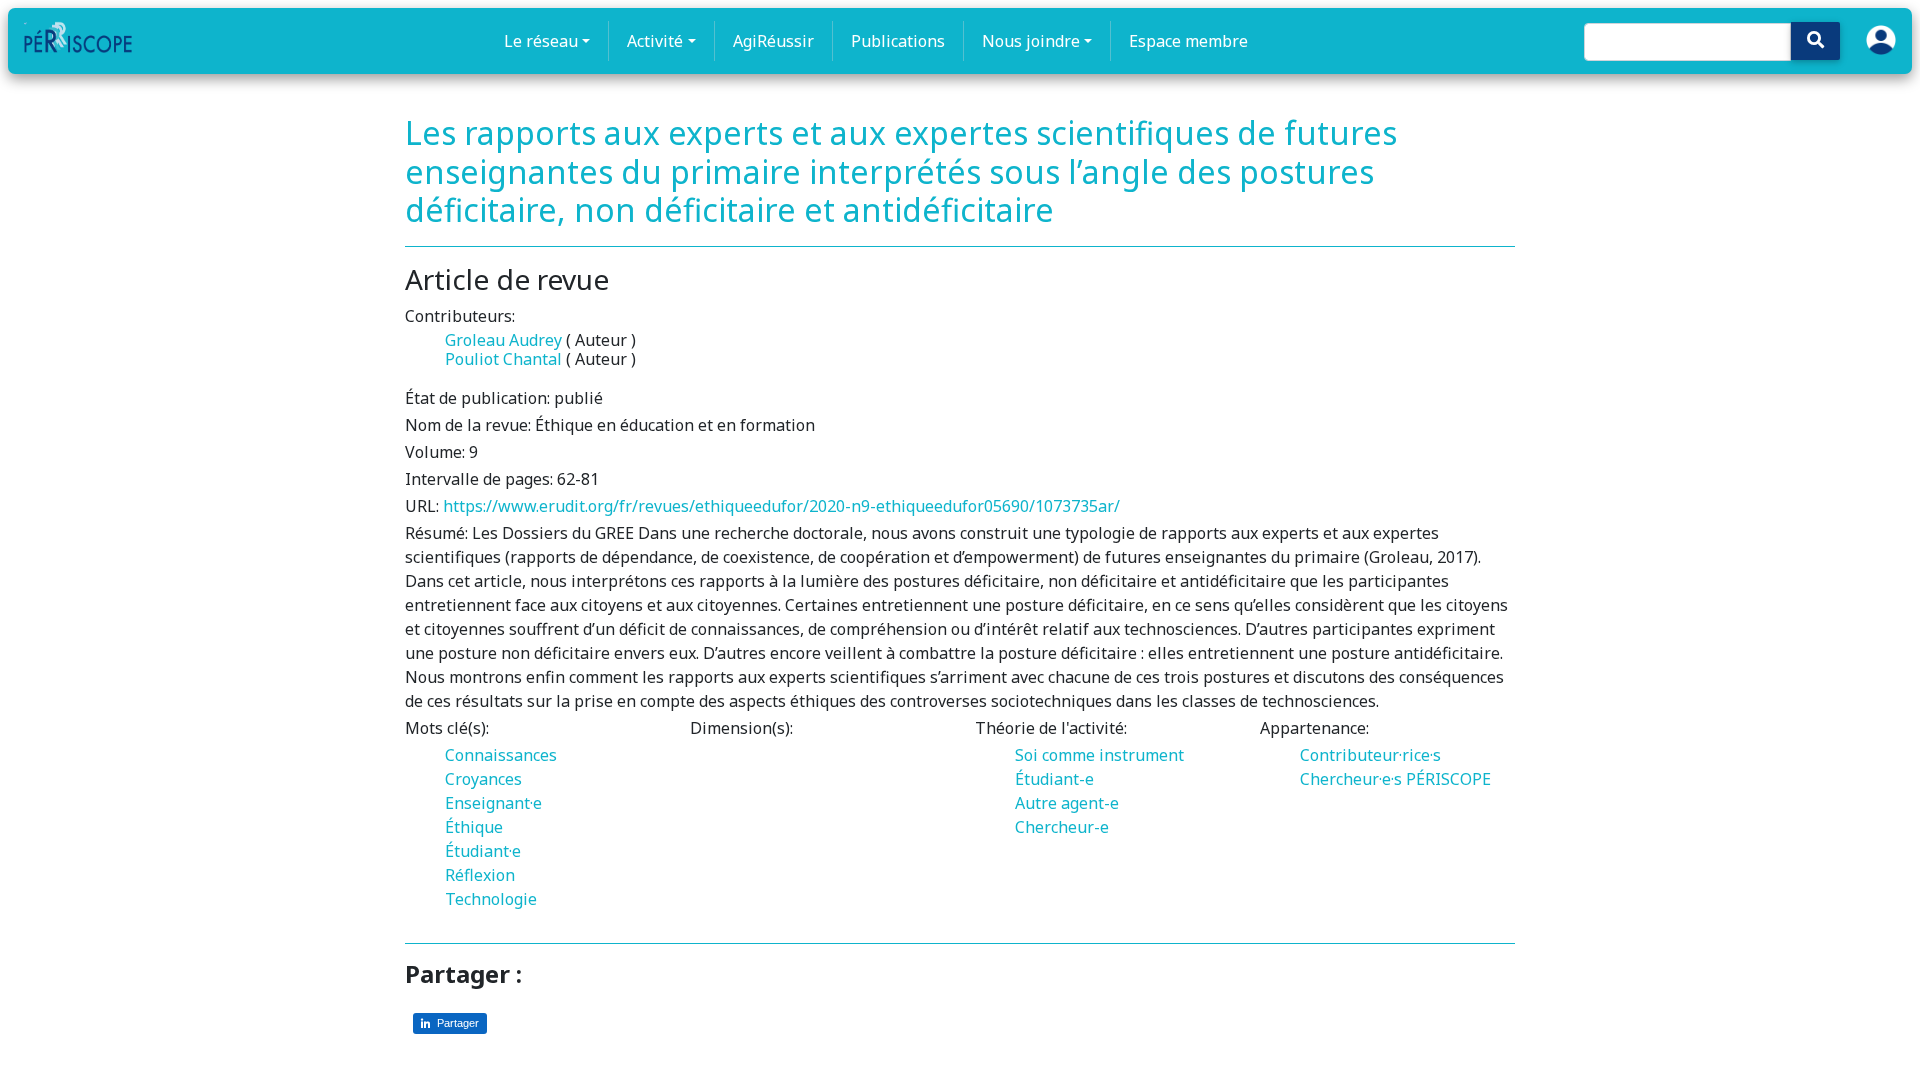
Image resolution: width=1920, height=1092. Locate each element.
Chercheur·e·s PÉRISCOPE (1395, 779)
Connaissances (501, 755)
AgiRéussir (773, 41)
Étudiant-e (1054, 779)
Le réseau (541, 41)
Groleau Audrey (503, 340)
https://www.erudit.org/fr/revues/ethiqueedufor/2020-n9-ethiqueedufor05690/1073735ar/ (781, 506)
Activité (655, 41)
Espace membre (1188, 41)
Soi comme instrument (1099, 755)
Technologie (491, 899)
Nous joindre (1031, 41)
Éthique (474, 827)
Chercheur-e (1062, 827)
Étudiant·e (483, 851)
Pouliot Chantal (503, 359)
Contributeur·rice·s (1370, 755)
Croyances (483, 779)
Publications (898, 41)
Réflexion (480, 875)
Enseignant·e (493, 803)
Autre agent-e (1067, 803)
